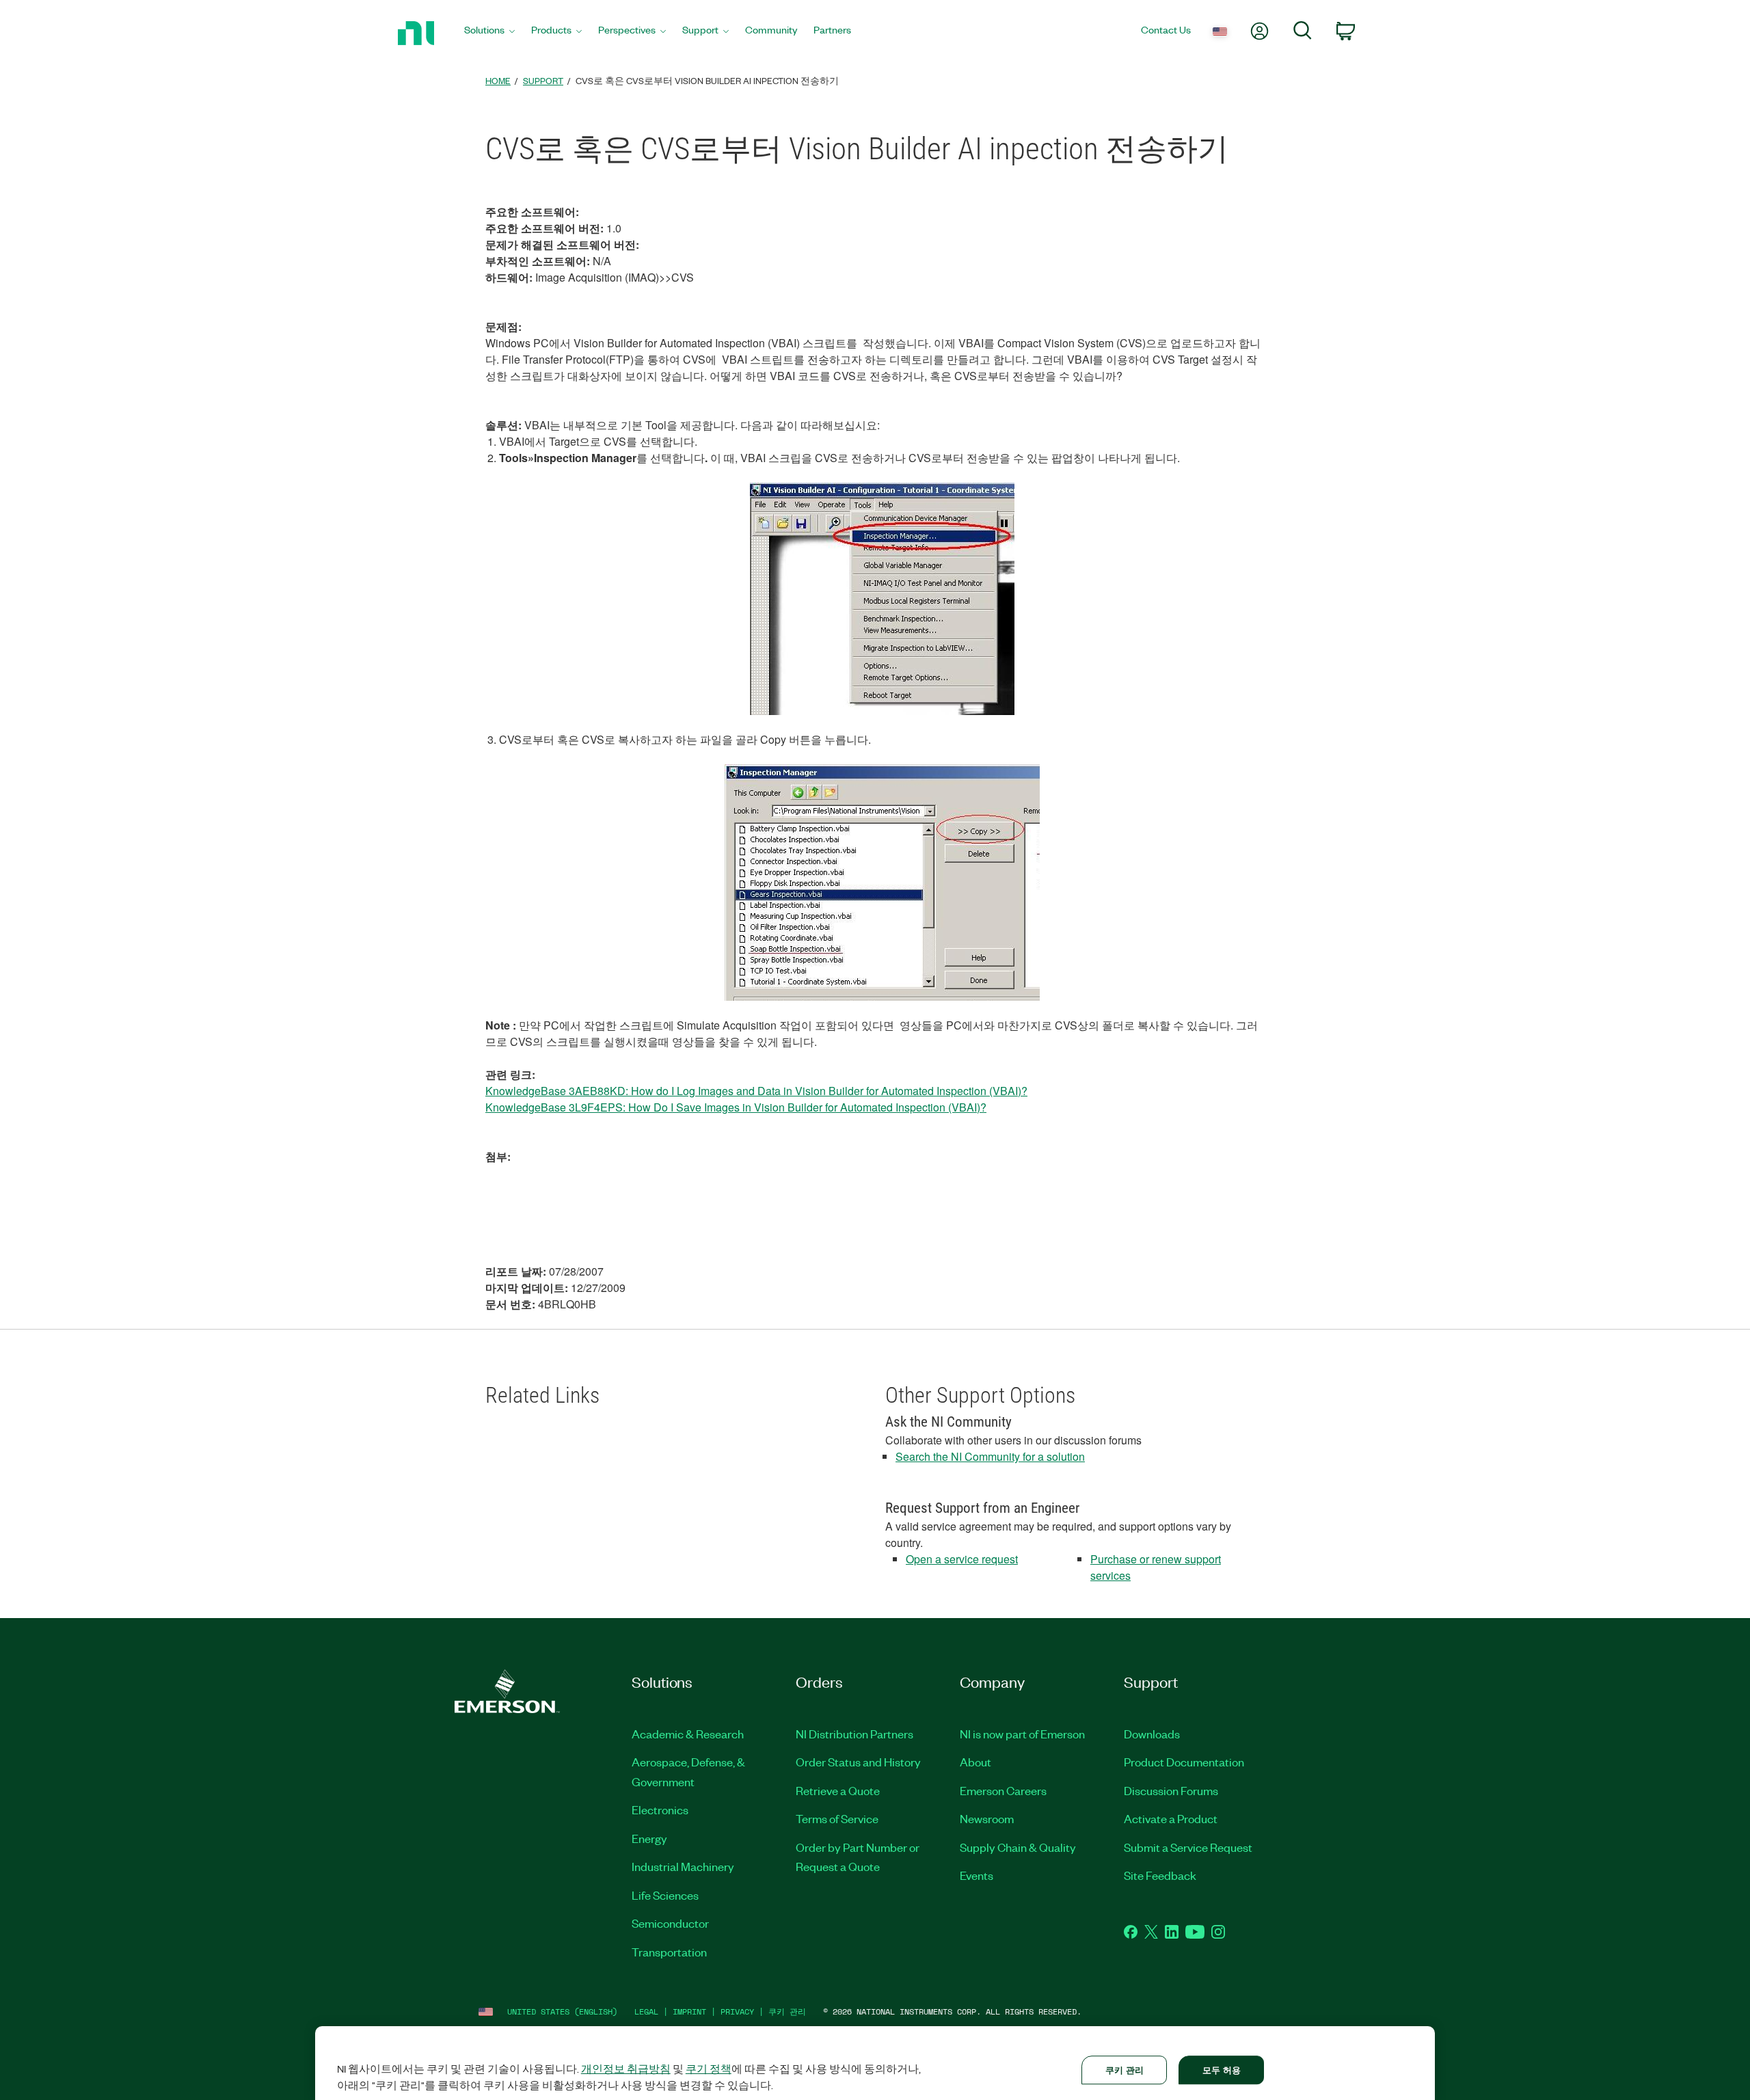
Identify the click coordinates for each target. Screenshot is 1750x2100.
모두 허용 (1222, 2070)
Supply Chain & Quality (1018, 1847)
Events (977, 1875)
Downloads (1152, 1734)
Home (498, 80)
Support (543, 80)
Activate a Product (1171, 1818)
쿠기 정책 (709, 2069)
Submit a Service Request (1188, 1847)
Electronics (660, 1809)
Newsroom (987, 1818)
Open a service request (962, 1559)
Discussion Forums (1171, 1790)
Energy (649, 1838)
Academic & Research (688, 1734)
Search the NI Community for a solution (990, 1456)
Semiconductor (670, 1923)
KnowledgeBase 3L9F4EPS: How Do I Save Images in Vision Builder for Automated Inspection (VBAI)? (736, 1107)
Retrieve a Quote (838, 1790)
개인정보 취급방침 (626, 2069)
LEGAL (646, 2011)
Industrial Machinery (683, 1866)
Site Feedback (1160, 1875)
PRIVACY (737, 2011)
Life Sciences (665, 1895)
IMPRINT (689, 2011)
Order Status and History (858, 1762)
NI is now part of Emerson (1022, 1734)
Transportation (669, 1952)
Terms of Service (837, 1818)
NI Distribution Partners (854, 1734)
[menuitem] (489, 33)
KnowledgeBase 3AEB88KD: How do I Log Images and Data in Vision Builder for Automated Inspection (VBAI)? (756, 1091)
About (975, 1762)
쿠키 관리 (787, 2011)
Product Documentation (1184, 1762)
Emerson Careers (1003, 1790)
